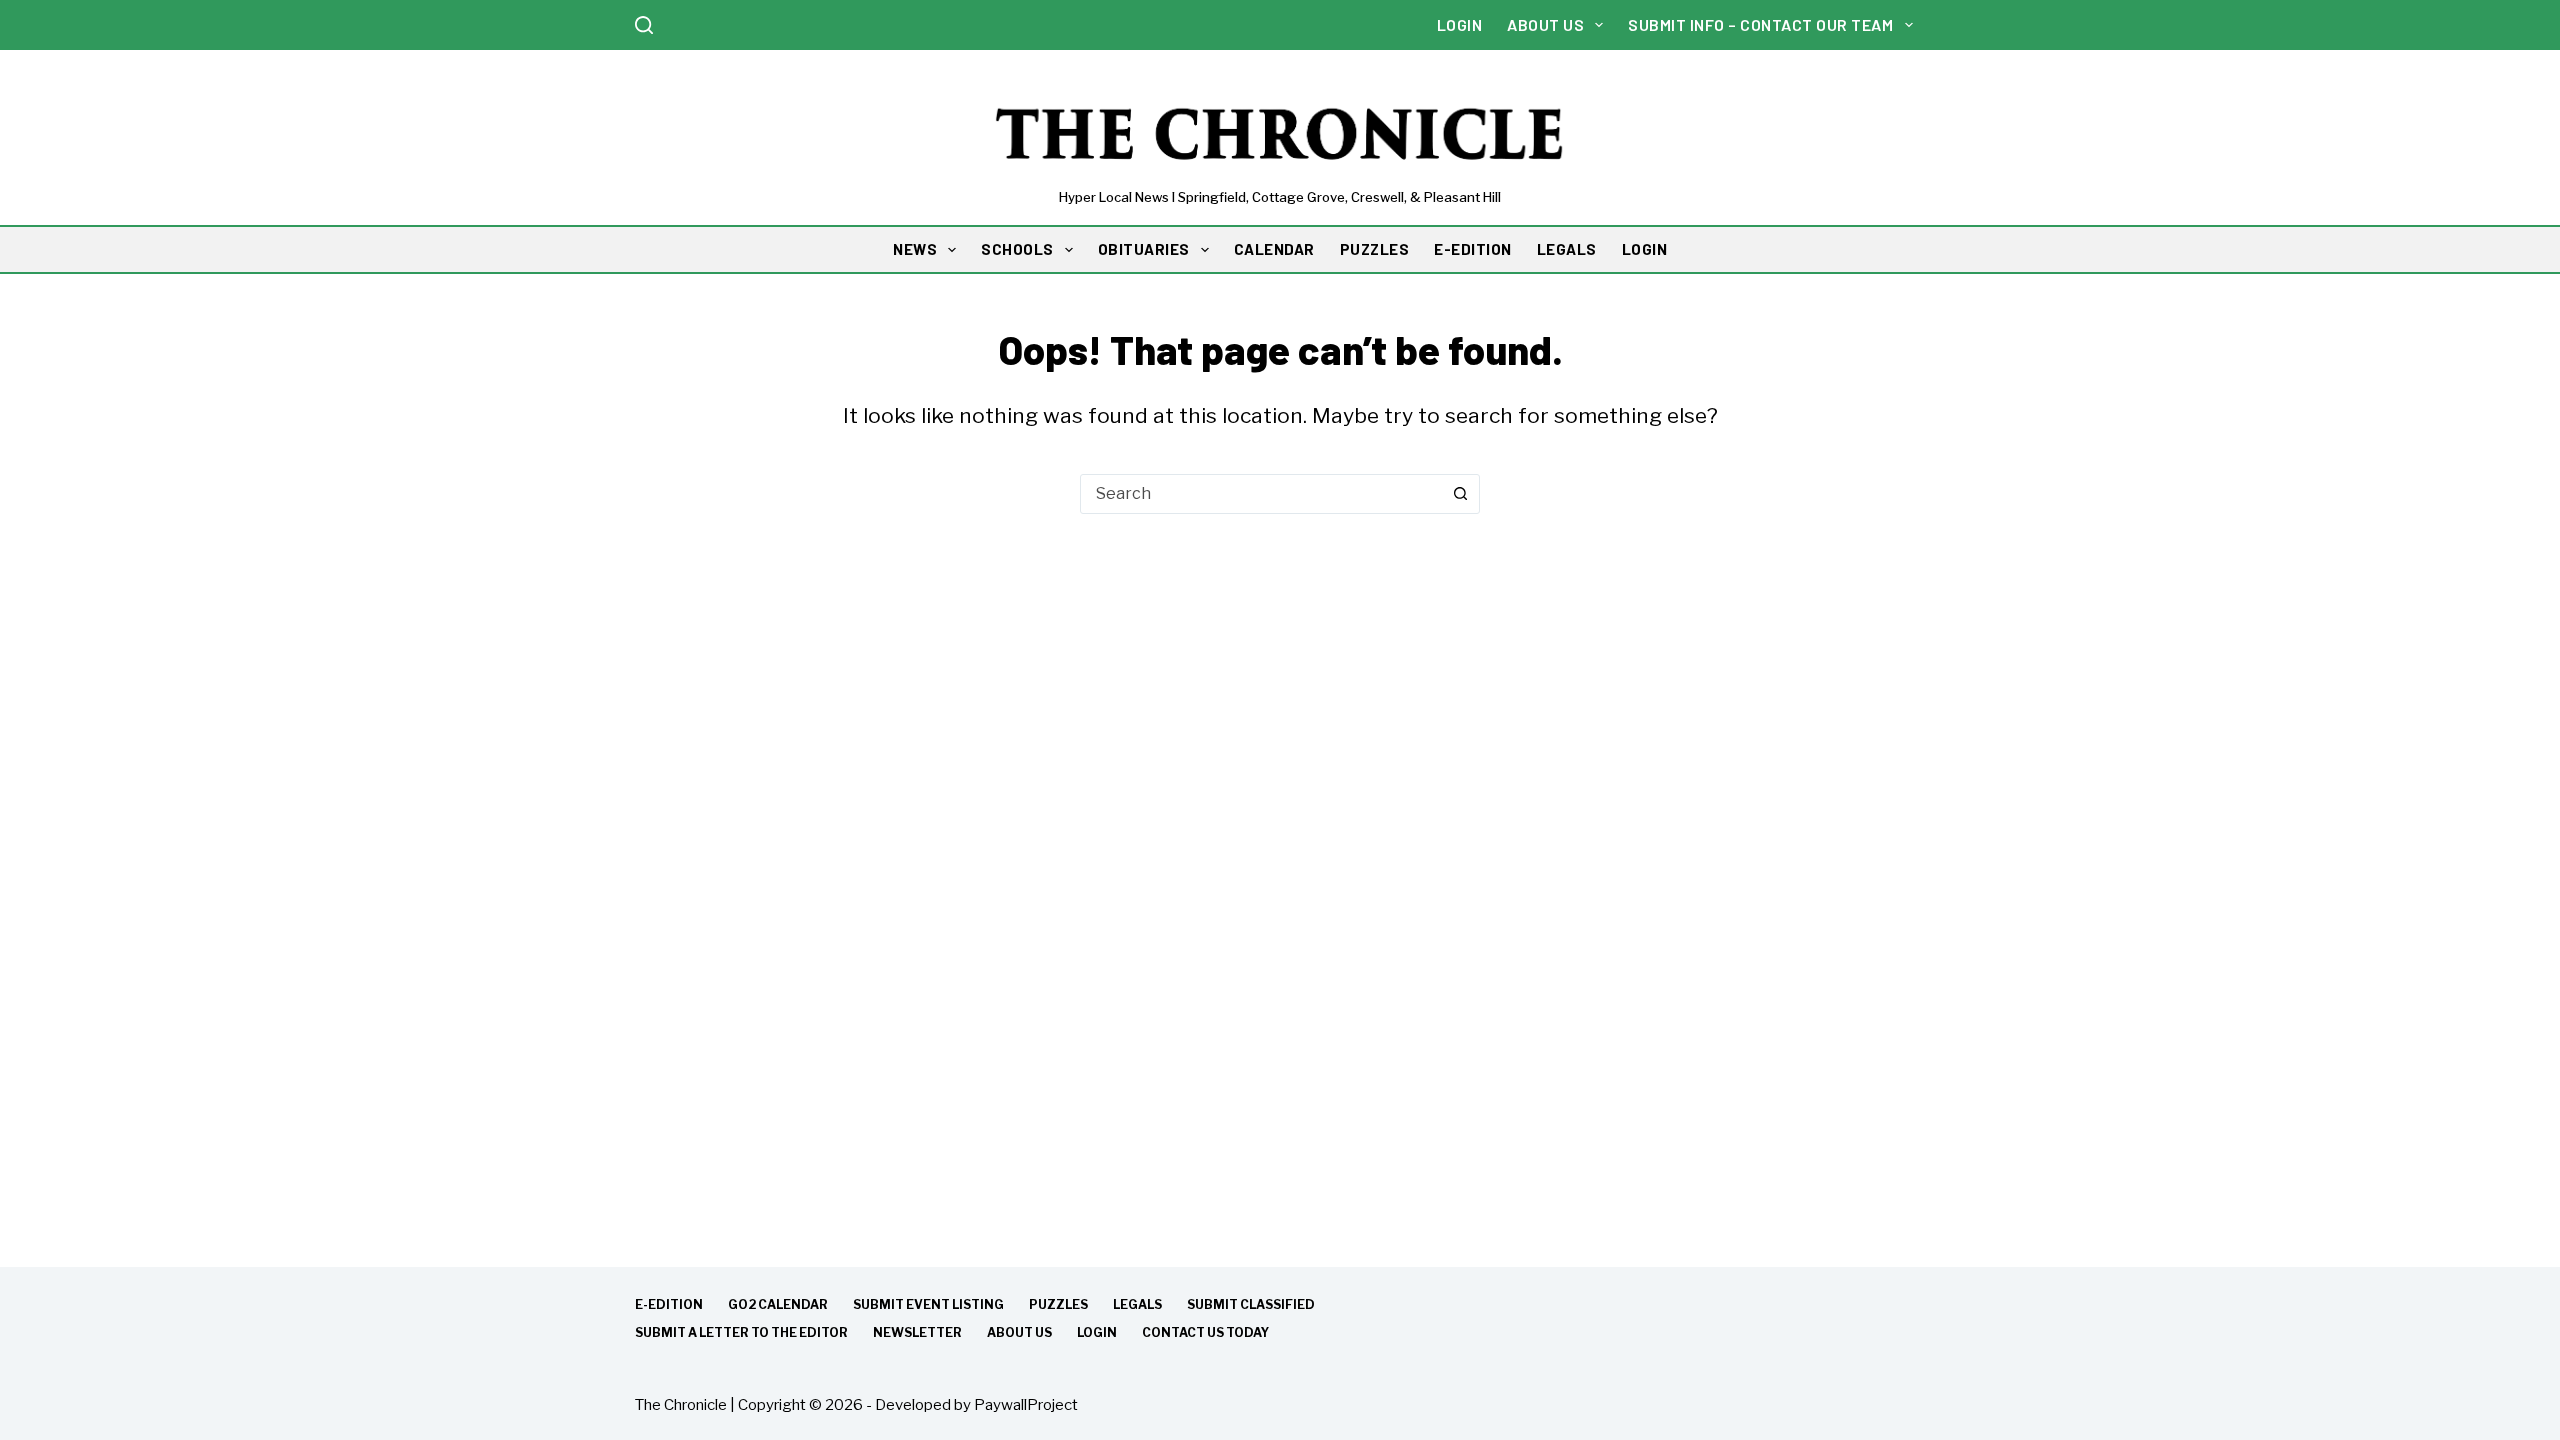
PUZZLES (1375, 249)
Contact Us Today (1205, 1332)
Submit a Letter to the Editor (741, 1332)
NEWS (915, 249)
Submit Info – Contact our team (1760, 24)
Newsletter (917, 1332)
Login (1460, 24)
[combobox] (1261, 494)
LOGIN (1645, 249)
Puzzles (1058, 1304)
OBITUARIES (1144, 249)
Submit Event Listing (928, 1304)
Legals (1137, 1304)
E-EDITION (1473, 249)
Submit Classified (1251, 1304)
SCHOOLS (1017, 249)
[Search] (644, 25)
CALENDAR (1274, 249)
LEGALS (1567, 249)
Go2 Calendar (778, 1304)
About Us (1545, 24)
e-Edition (669, 1304)
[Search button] (1460, 494)
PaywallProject (1026, 1405)
